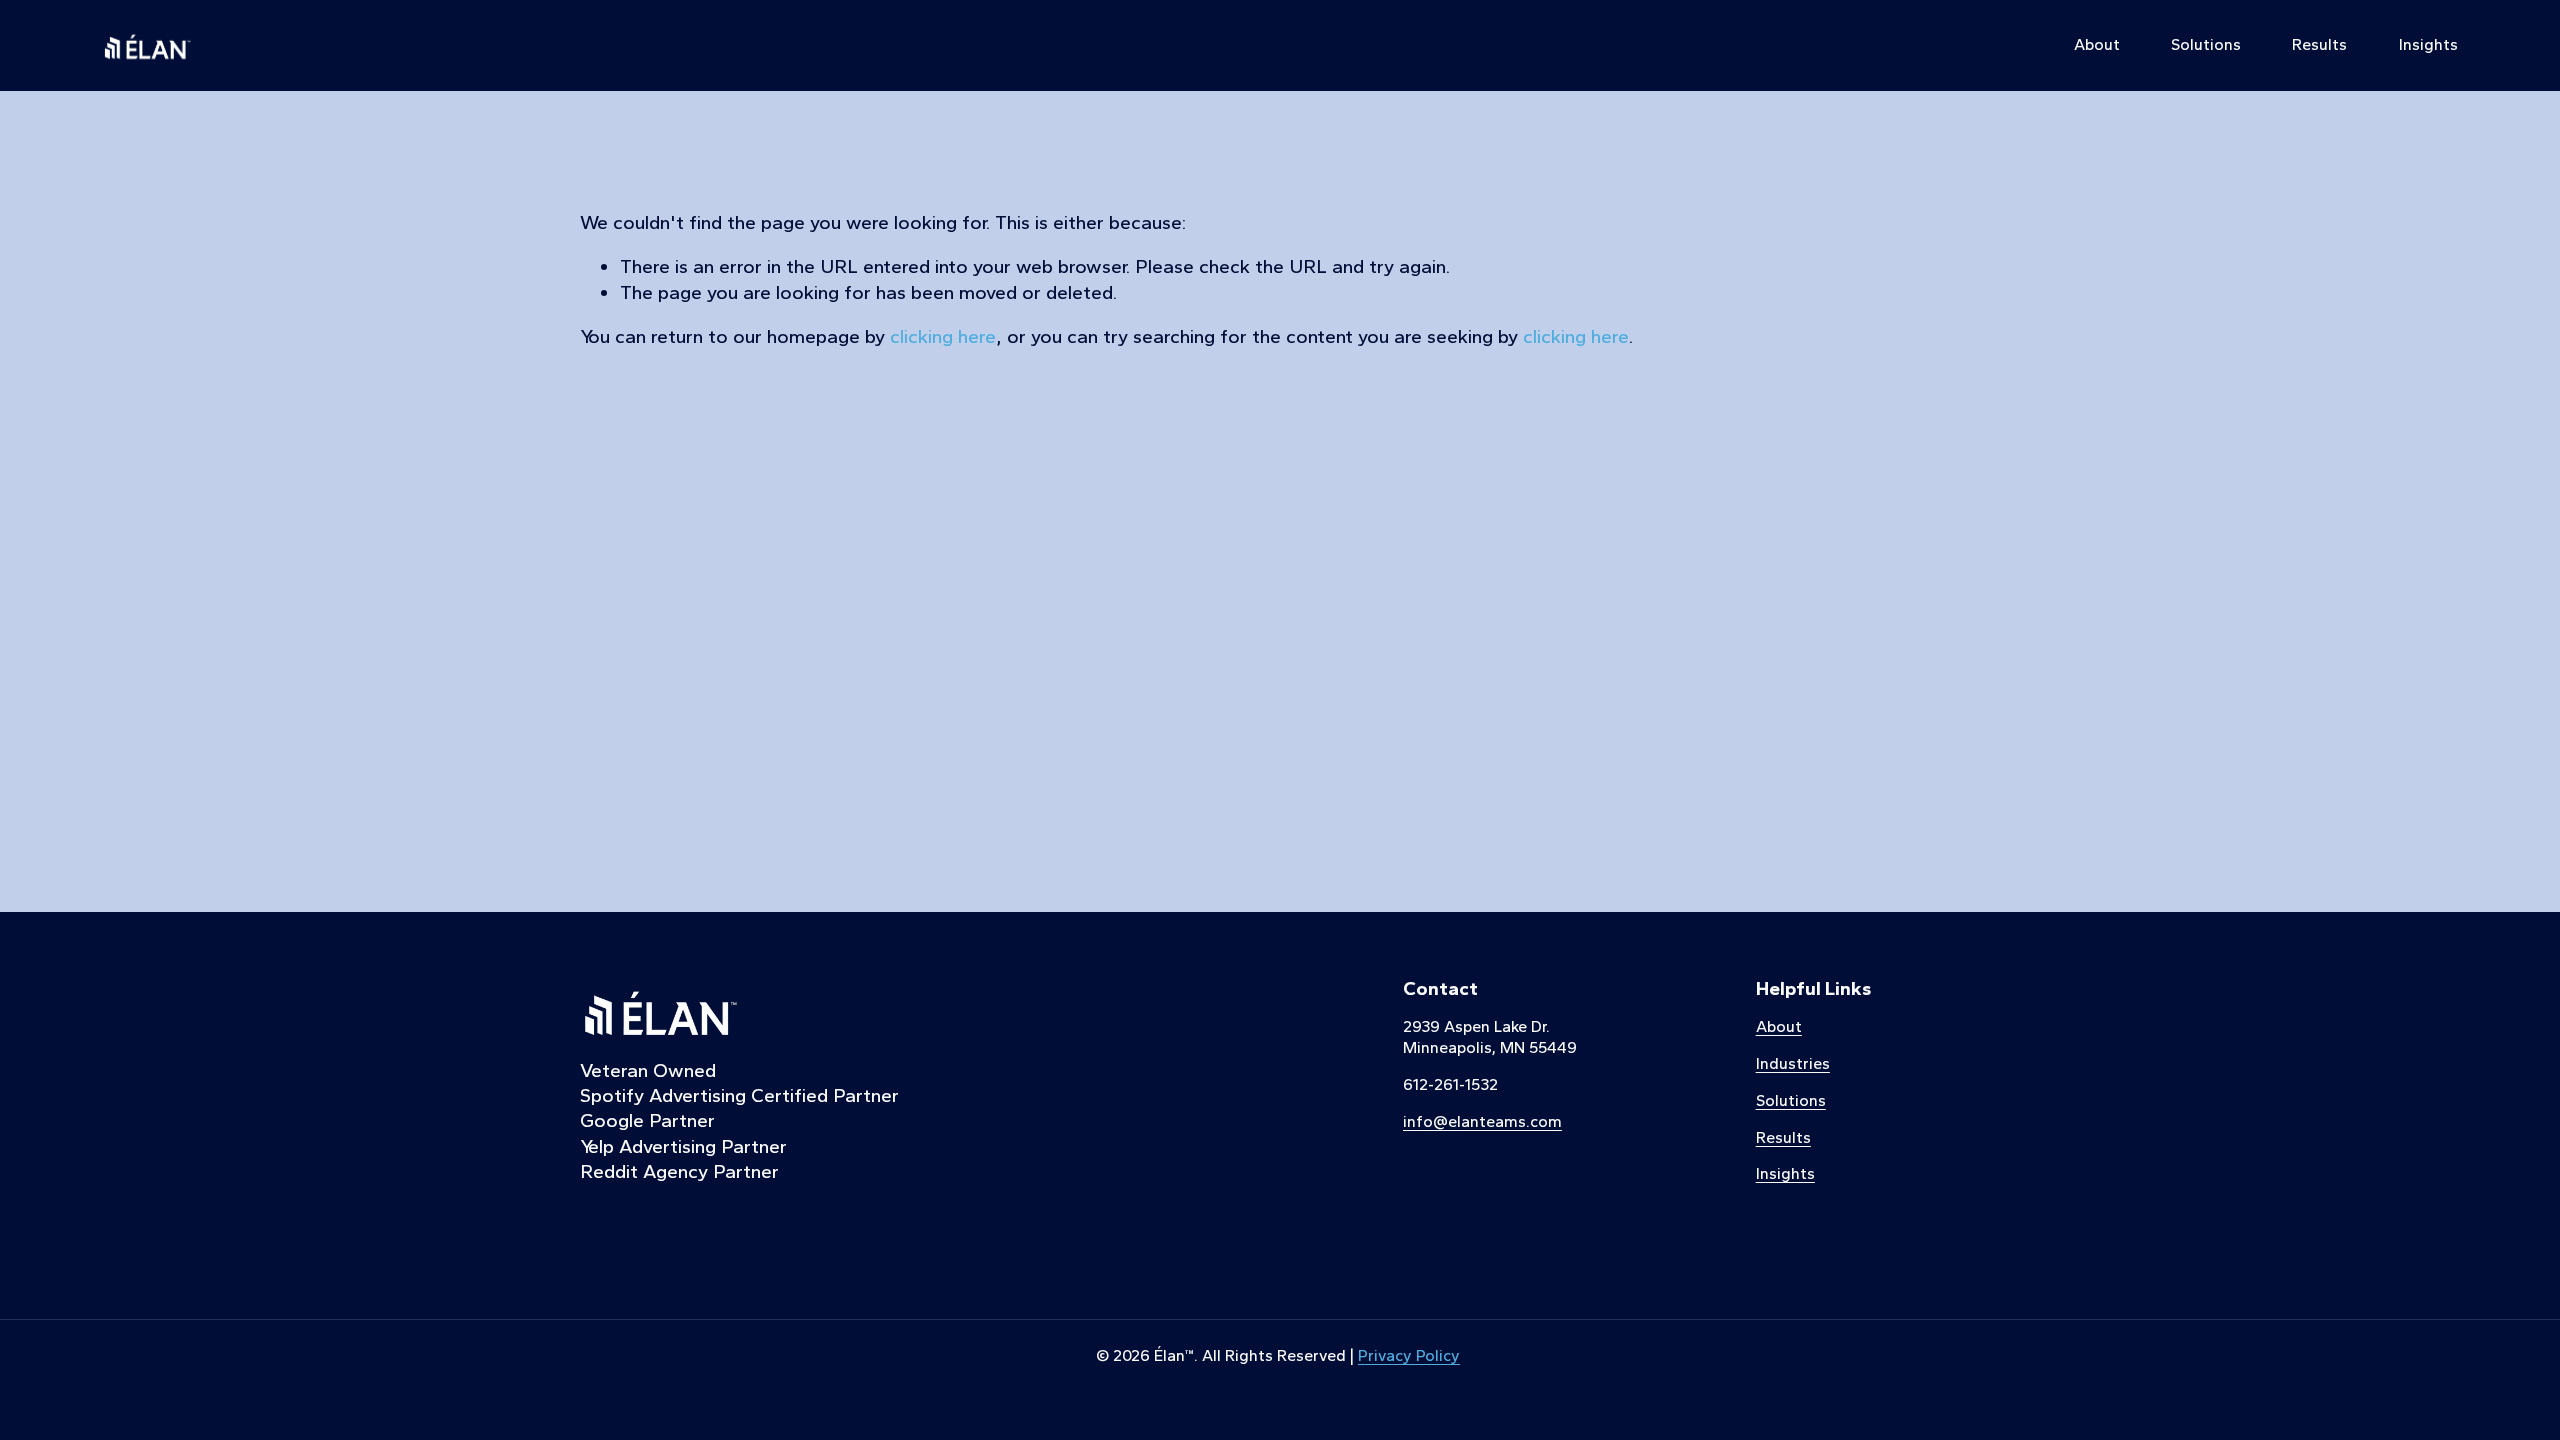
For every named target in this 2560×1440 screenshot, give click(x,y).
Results (2319, 44)
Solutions (2206, 44)
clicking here (943, 336)
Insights (2428, 44)
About (2097, 44)
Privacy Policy (1409, 1355)
